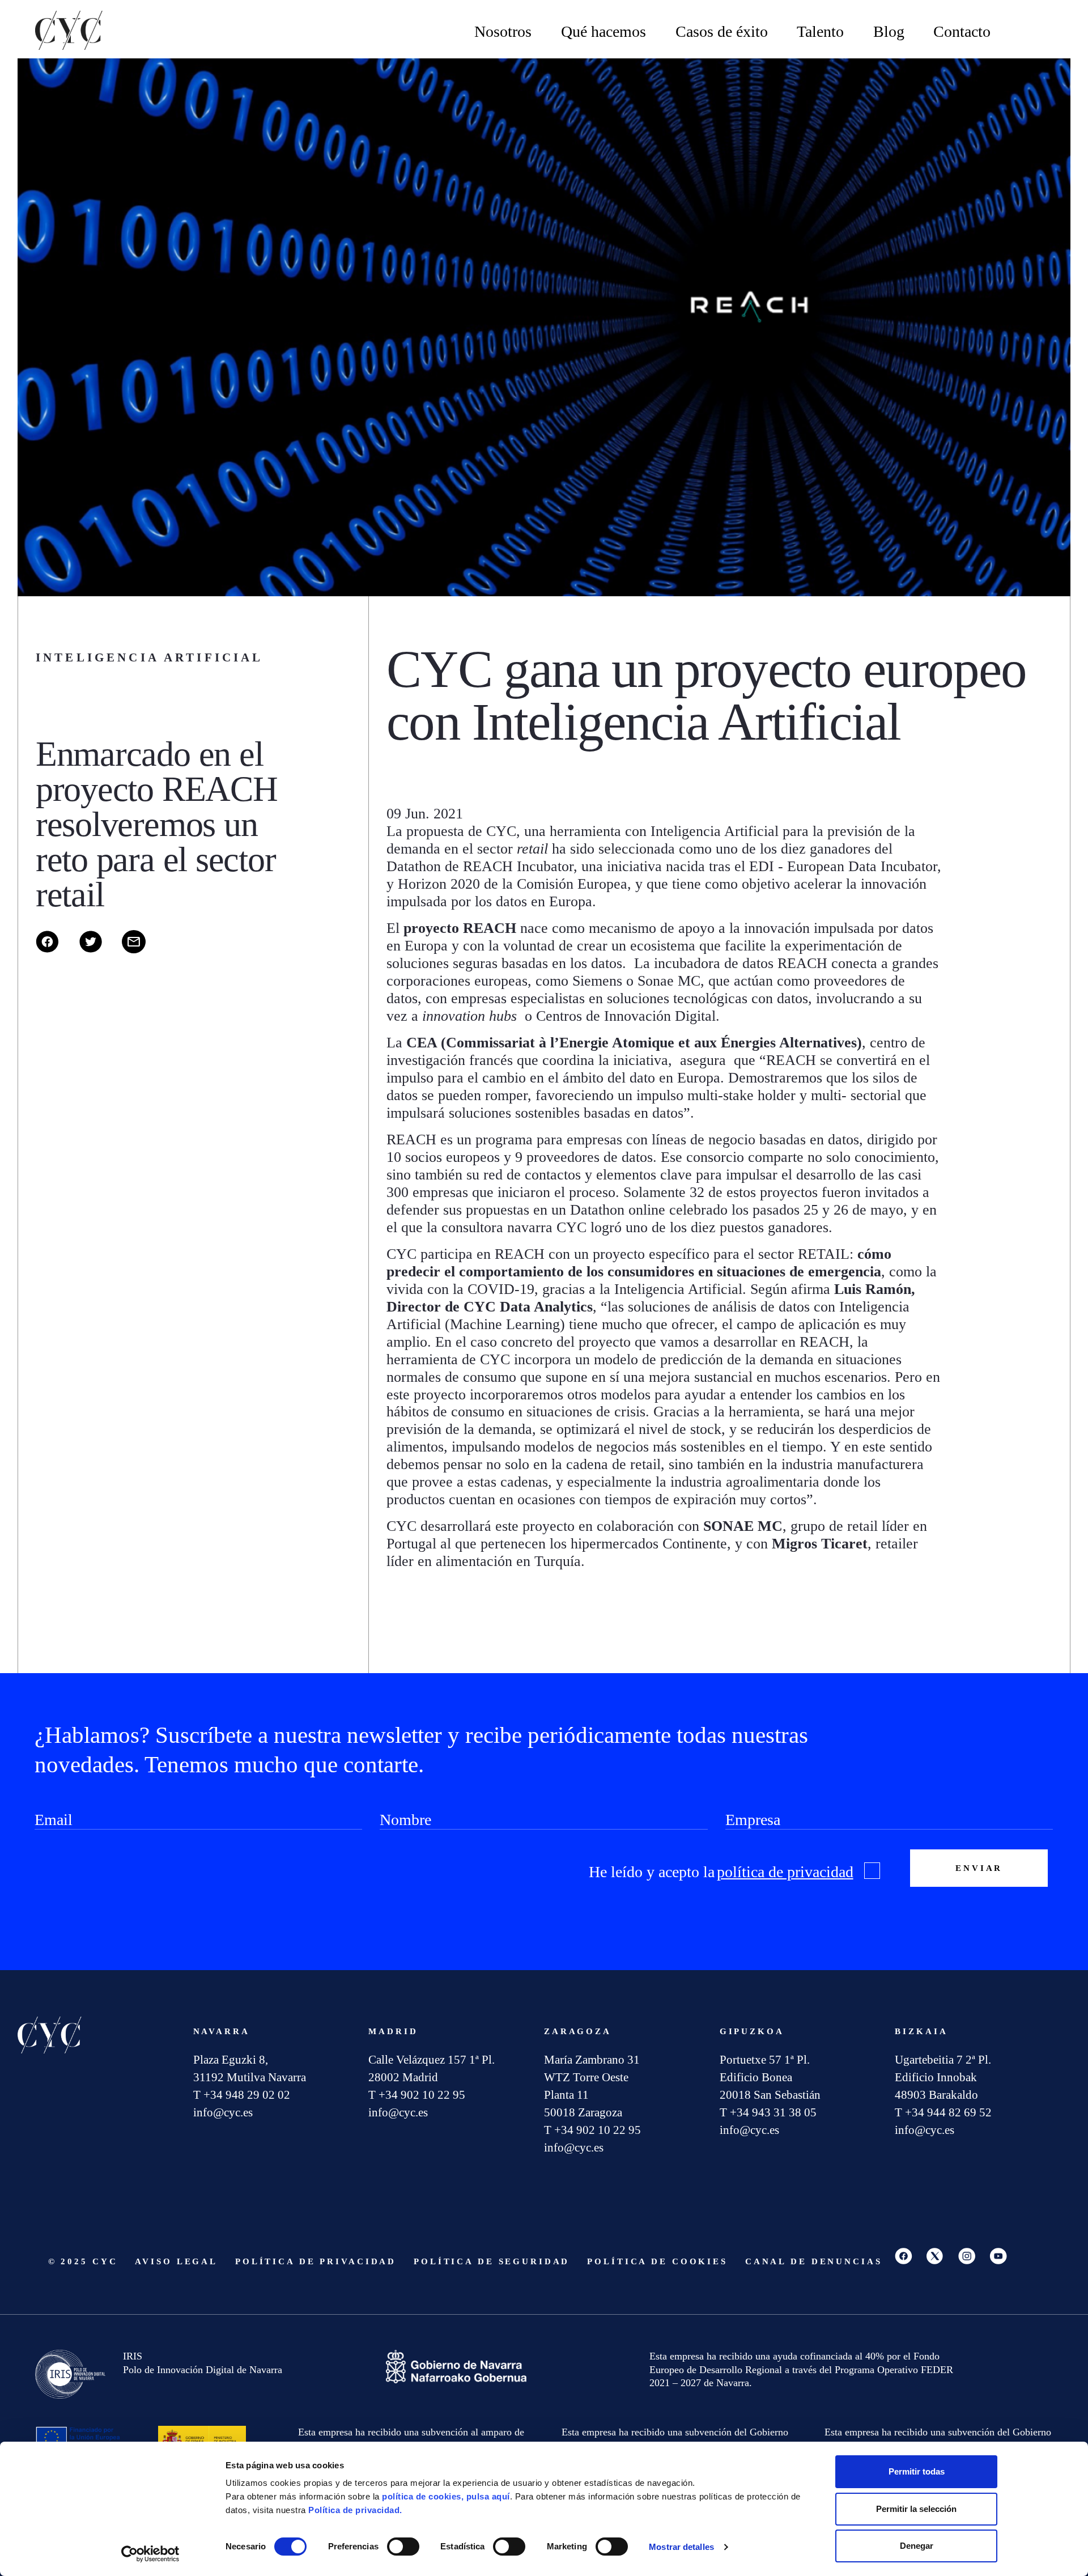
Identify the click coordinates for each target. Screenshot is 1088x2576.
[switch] (403, 2547)
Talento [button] (820, 31)
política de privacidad (785, 1872)
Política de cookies (657, 2261)
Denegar (917, 2546)
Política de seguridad (492, 2261)
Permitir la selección (916, 2509)
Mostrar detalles (681, 2547)
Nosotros (503, 31)
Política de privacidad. (355, 2510)
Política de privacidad (316, 2261)
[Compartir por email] (142, 950)
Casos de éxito (722, 31)
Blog (889, 31)
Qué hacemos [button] (603, 31)
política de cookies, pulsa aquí (446, 2496)
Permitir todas (917, 2471)
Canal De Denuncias (814, 2261)
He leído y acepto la (721, 1872)
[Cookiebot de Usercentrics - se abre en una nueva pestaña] (150, 2554)
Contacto (962, 31)
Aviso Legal (176, 2261)
